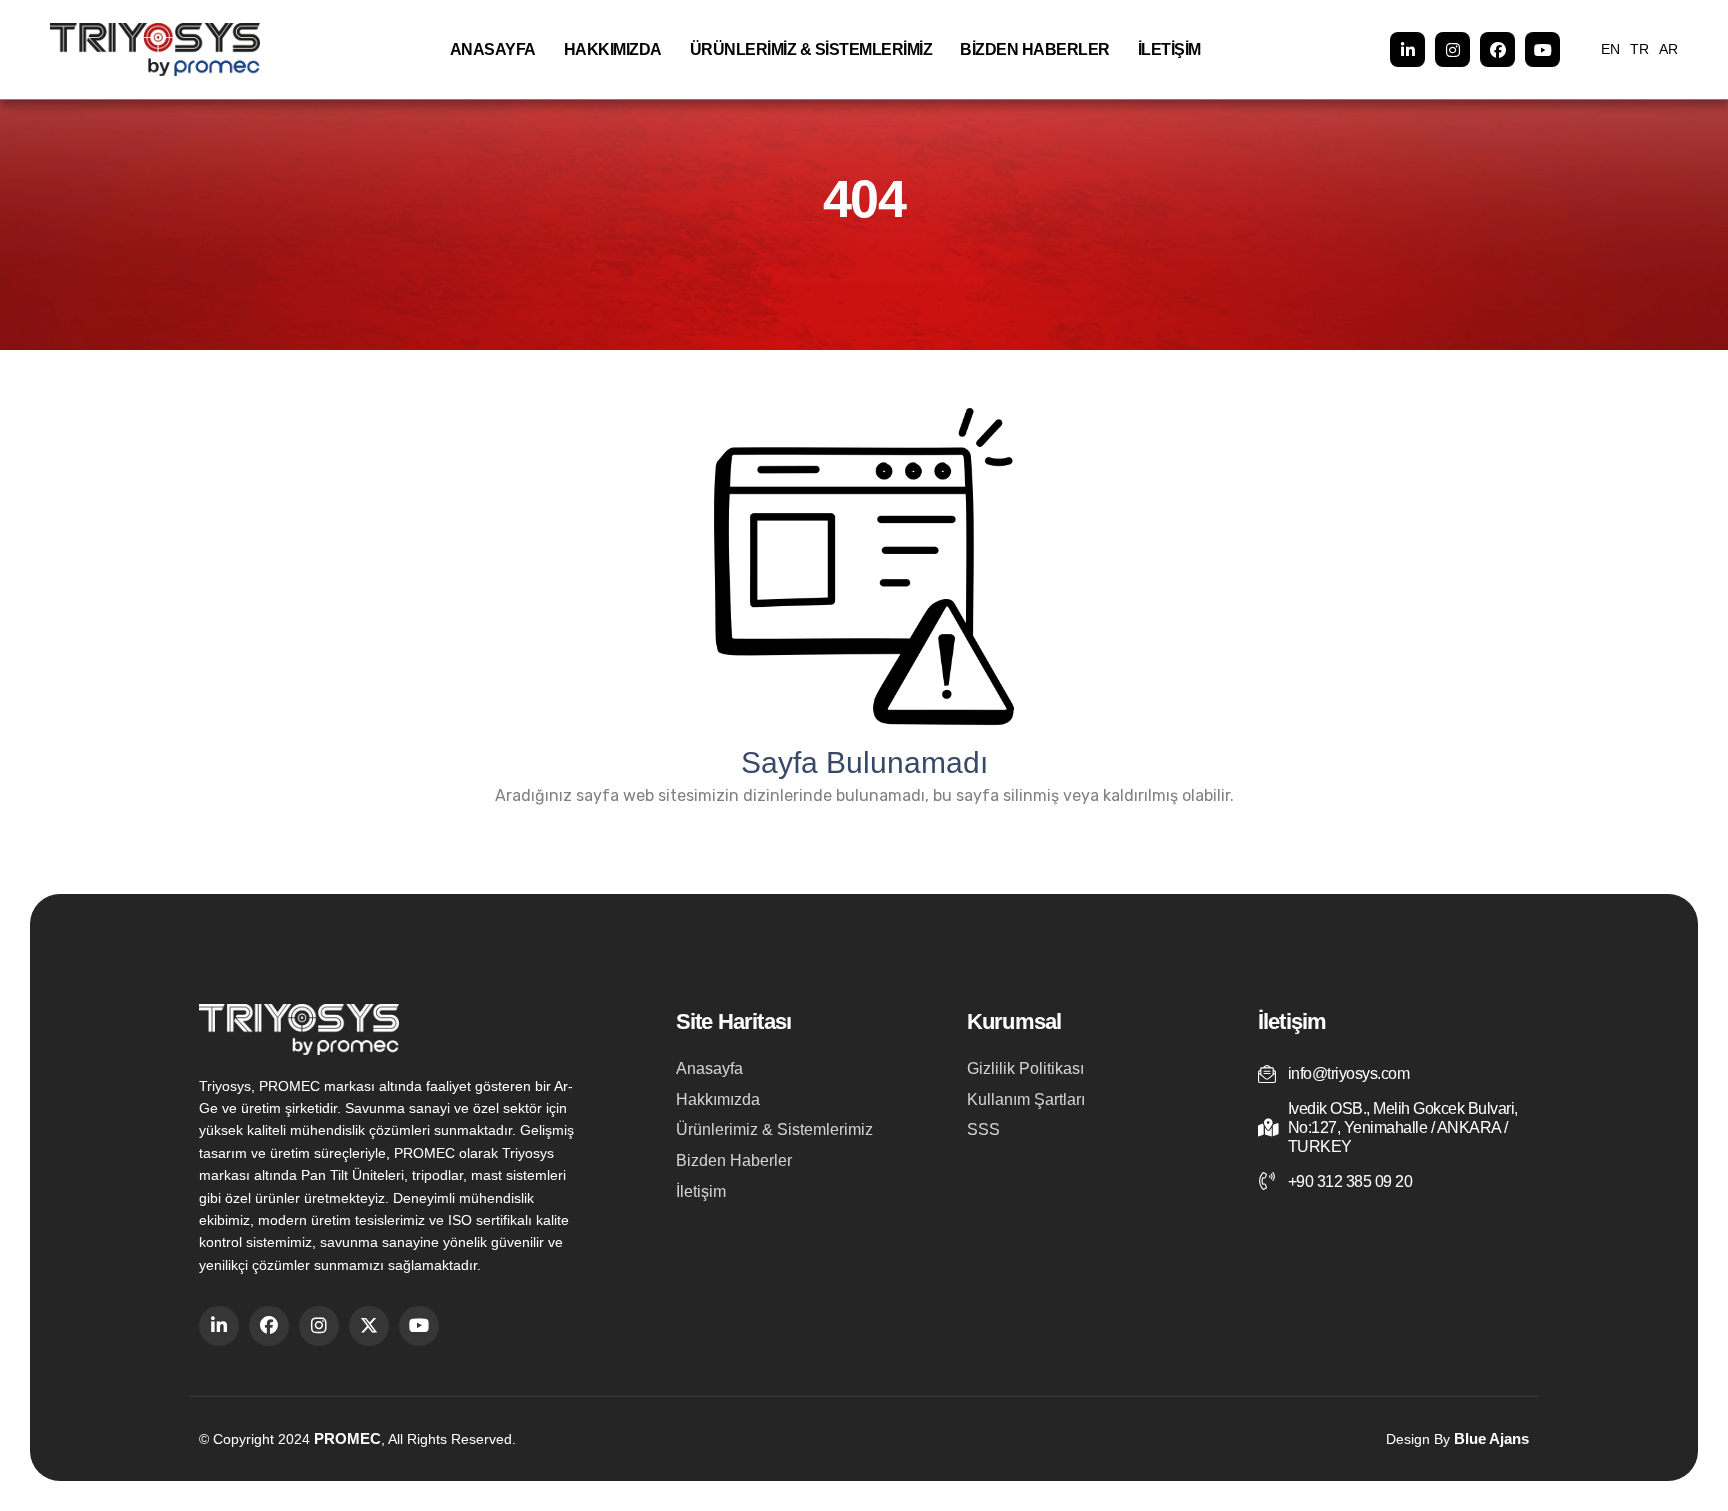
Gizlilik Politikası (1025, 1068)
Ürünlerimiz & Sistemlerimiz (811, 49)
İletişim (1169, 49)
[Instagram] (1452, 49)
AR (1668, 49)
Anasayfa (493, 49)
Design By (1457, 1438)
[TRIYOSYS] (155, 50)
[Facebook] (1497, 49)
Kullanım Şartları (1026, 1099)
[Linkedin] (1407, 49)
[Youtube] (1542, 49)
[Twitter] (369, 1326)
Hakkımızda (613, 49)
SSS (983, 1129)
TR (1639, 49)
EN (1610, 49)
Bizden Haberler (1035, 49)
